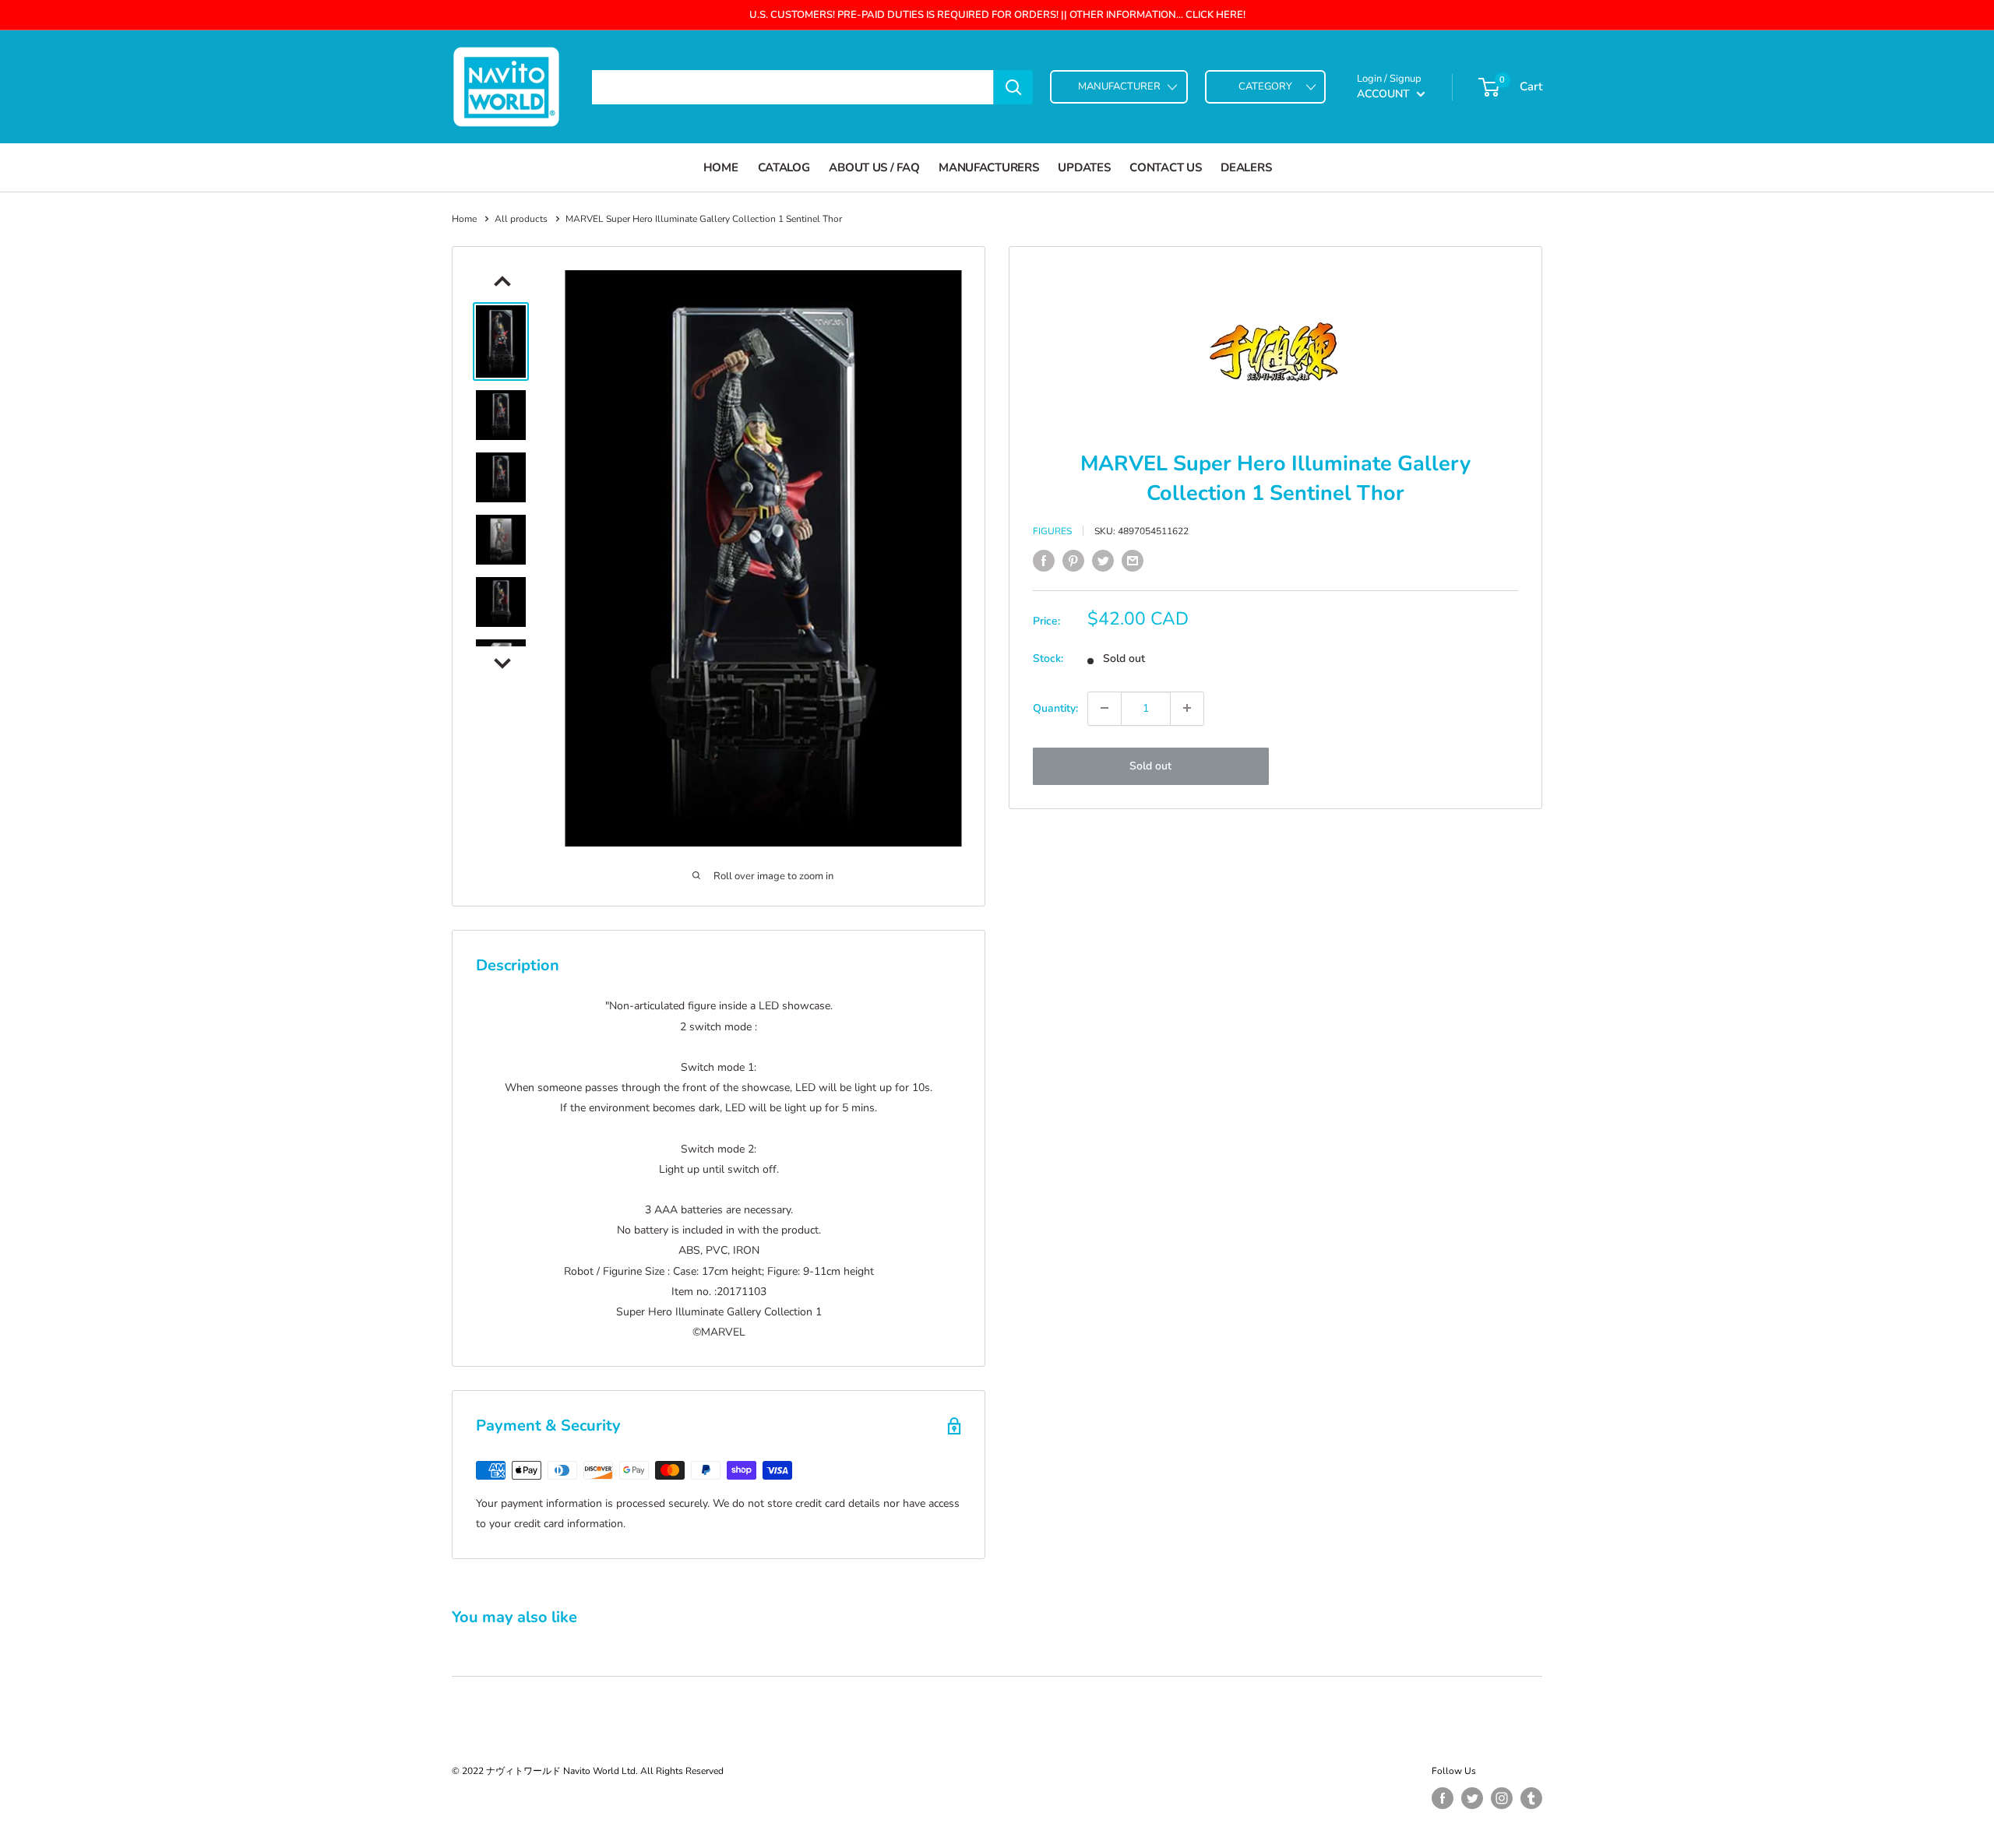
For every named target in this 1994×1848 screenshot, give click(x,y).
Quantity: (1055, 708)
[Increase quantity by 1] (1187, 708)
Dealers (1246, 167)
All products (521, 219)
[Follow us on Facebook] (1443, 1798)
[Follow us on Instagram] (1502, 1798)
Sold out (1150, 765)
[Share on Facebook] (1044, 561)
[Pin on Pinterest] (1073, 561)
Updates (1084, 167)
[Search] (1013, 87)
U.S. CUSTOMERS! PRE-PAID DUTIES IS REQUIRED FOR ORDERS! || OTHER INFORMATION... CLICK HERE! (997, 15)
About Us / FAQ (874, 167)
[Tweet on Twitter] (1103, 561)
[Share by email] (1133, 561)
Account (1385, 94)
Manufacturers (988, 167)
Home (721, 167)
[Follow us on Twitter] (1472, 1798)
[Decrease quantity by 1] (1104, 708)
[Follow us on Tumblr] (1531, 1798)
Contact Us (1165, 167)
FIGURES (1052, 531)
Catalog (784, 167)
